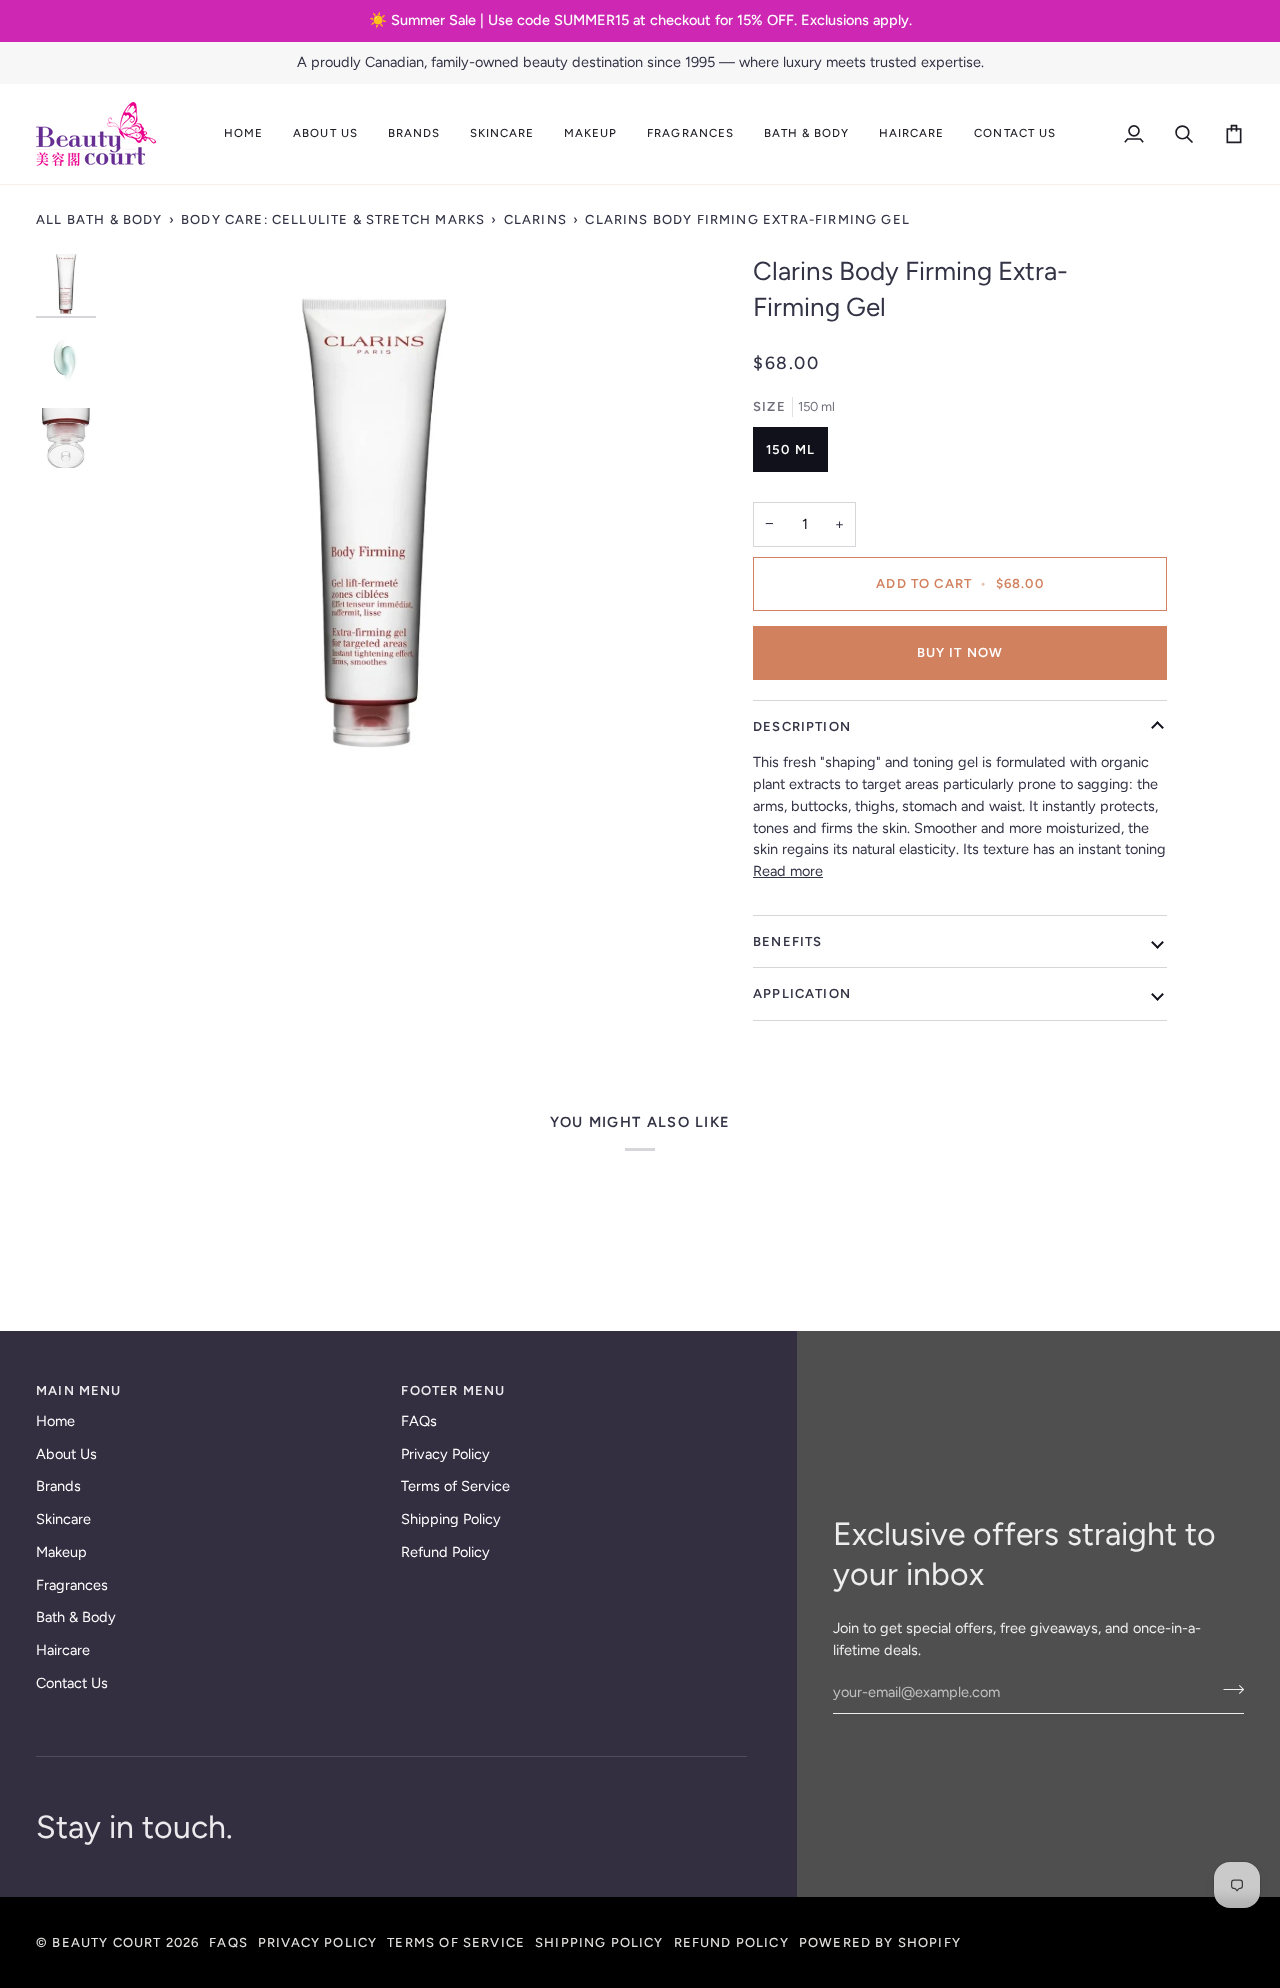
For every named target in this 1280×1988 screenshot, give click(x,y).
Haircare (63, 1650)
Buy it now (960, 652)
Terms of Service (455, 1486)
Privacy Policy (445, 1454)
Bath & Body (76, 1617)
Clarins (535, 219)
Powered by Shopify (880, 1942)
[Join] (1227, 1690)
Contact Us (72, 1683)
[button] (325, 134)
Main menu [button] (79, 1390)
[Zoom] (373, 521)
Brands (58, 1486)
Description (802, 726)
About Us (66, 1454)
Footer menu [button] (453, 1390)
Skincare (63, 1519)
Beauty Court (106, 1942)
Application (802, 993)
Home (55, 1421)
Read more (788, 871)
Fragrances (72, 1585)
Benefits (787, 941)
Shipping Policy (451, 1519)
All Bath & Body (99, 219)
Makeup (61, 1552)
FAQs (419, 1421)
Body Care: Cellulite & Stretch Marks (333, 219)
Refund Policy (445, 1552)
